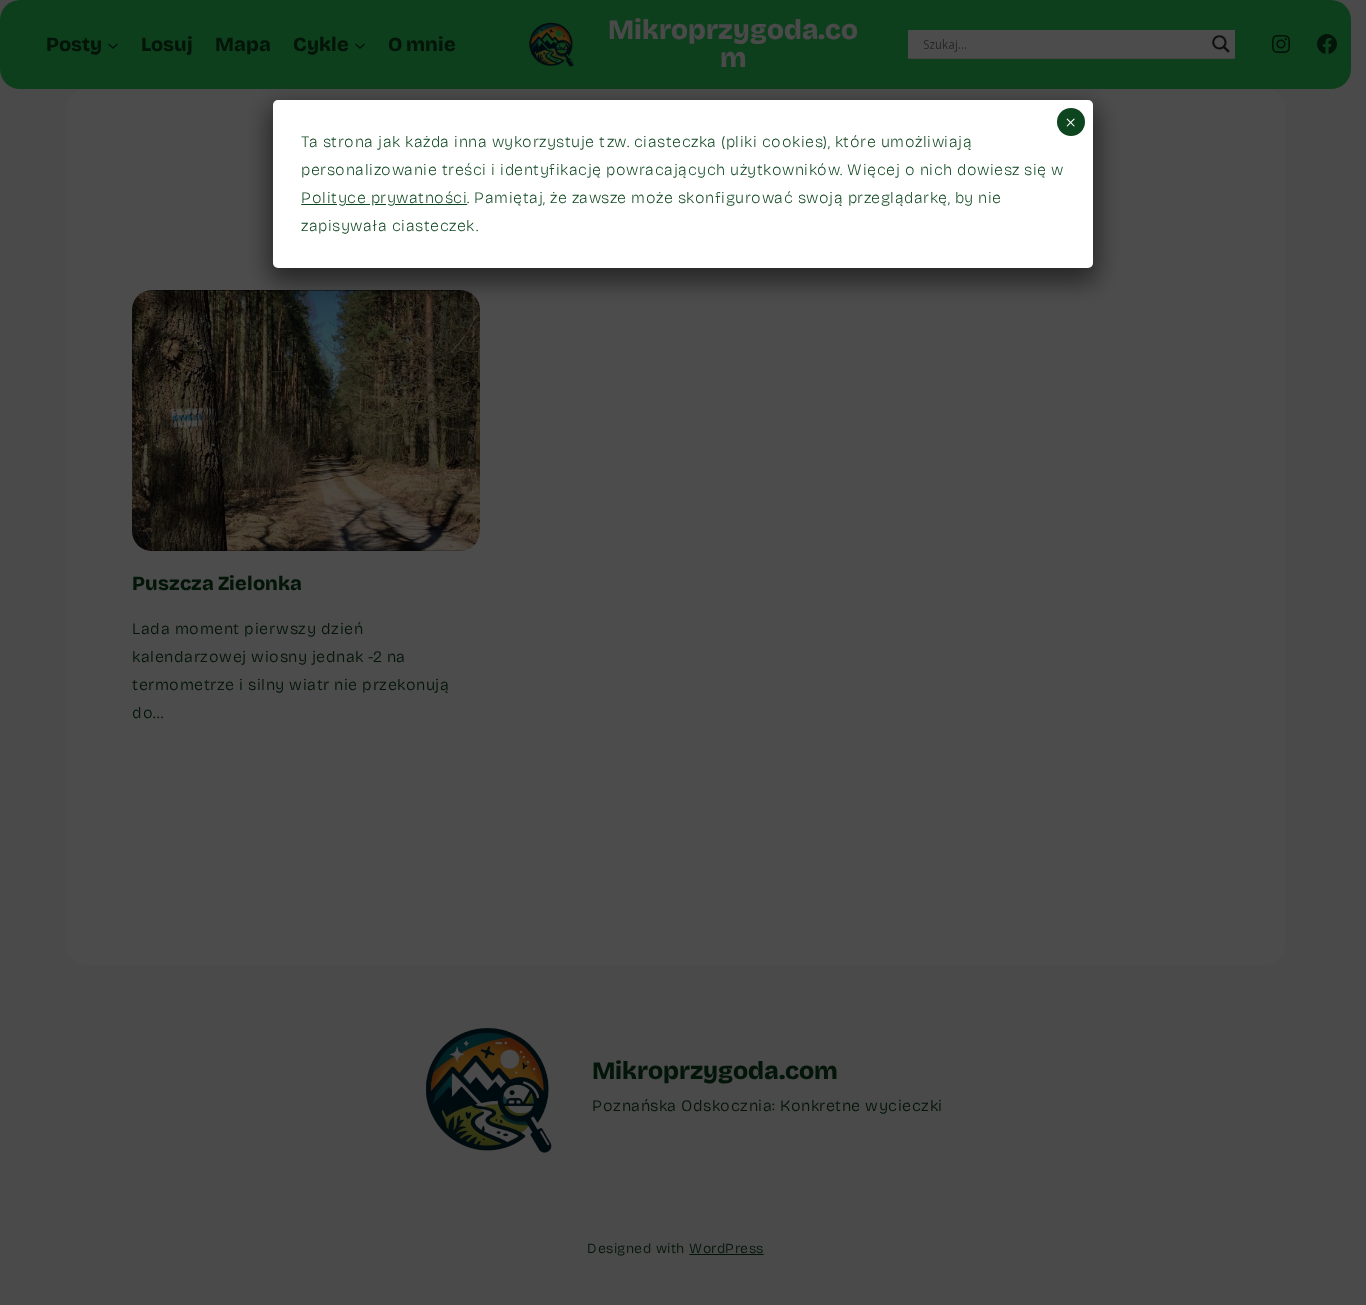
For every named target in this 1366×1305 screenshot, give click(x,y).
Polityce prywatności (384, 197)
